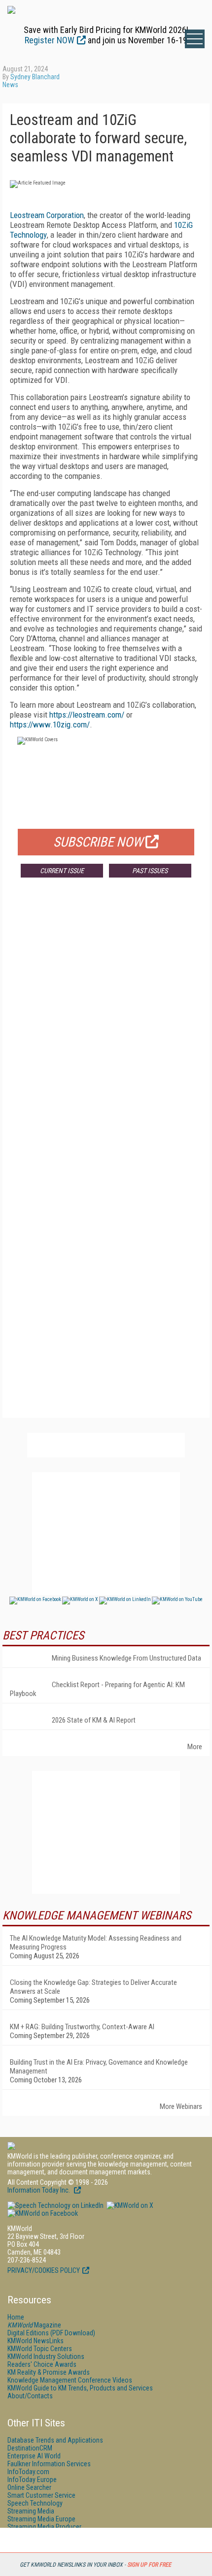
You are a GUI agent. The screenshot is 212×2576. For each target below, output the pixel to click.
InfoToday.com (28, 2472)
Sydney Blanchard (35, 77)
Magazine (34, 2325)
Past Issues (150, 871)
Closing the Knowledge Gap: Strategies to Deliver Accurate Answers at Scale (93, 1987)
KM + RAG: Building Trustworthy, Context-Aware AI (82, 2027)
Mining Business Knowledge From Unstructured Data (126, 1658)
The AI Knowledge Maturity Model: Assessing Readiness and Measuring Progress (96, 1943)
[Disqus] (106, 1031)
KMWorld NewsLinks (35, 2341)
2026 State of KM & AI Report (94, 1720)
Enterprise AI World (34, 2456)
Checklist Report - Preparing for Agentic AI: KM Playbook (97, 1689)
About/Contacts (30, 2396)
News (10, 85)
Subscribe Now (98, 842)
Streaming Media (31, 2511)
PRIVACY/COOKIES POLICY (44, 2270)
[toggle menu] (195, 39)
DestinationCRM (30, 2448)
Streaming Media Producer (44, 2527)
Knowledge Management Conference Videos (70, 2380)
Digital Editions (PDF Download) (51, 2333)
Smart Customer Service (41, 2495)
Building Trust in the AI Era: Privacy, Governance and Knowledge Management (99, 2067)
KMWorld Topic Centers (40, 2349)
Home (16, 2317)
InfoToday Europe (32, 2480)
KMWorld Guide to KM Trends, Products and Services (80, 2388)
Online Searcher (29, 2487)
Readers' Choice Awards (42, 2364)
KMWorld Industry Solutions (46, 2356)
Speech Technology (35, 2503)
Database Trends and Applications (55, 2440)
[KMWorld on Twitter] (129, 2205)
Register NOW (50, 40)
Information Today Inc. (39, 2190)
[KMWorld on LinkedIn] (55, 2205)
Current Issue (62, 871)
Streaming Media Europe (41, 2519)
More (195, 1747)
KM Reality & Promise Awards (49, 2372)
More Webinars (181, 2106)
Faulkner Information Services (49, 2464)
